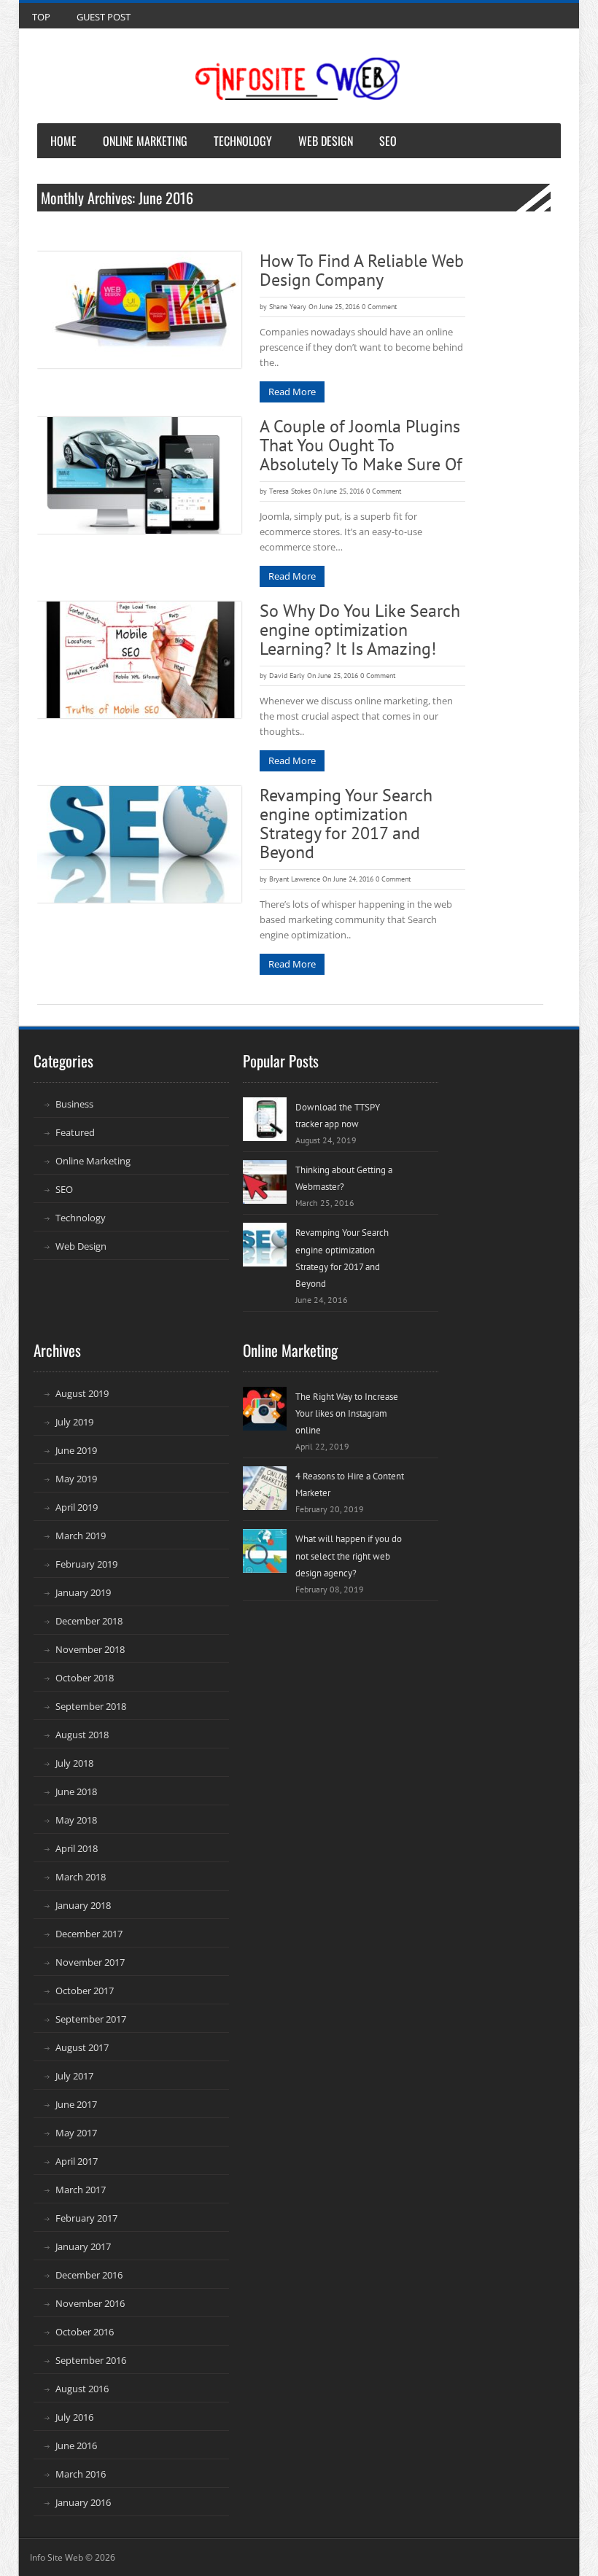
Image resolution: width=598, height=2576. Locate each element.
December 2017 (89, 1934)
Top (41, 17)
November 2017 (90, 1962)
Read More (292, 392)
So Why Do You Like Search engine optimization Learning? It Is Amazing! (360, 630)
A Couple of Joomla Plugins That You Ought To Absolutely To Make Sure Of (361, 445)
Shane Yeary (288, 307)
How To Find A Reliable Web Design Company (362, 270)
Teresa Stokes (290, 491)
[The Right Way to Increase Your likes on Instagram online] (265, 1409)
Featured (75, 1132)
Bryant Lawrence (295, 879)
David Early (287, 676)
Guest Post (104, 17)
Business (74, 1104)
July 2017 (74, 2076)
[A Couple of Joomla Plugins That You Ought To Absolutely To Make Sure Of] (139, 475)
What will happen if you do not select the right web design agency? (349, 1556)
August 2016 (82, 2389)
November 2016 (90, 2303)
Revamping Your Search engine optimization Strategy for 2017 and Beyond (346, 824)
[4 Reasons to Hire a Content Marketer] (265, 1488)
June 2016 (76, 2445)
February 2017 (86, 2218)
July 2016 (74, 2417)
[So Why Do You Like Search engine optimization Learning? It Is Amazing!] (139, 660)
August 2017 (82, 2047)
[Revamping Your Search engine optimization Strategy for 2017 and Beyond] (139, 844)
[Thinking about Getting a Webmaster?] (265, 1182)
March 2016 (81, 2474)
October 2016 (85, 2332)
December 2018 (89, 1621)
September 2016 (91, 2360)
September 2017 (91, 2019)
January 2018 (83, 1905)
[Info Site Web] (297, 79)
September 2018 (91, 1706)
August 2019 (82, 1393)
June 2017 (76, 2104)
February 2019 (86, 1564)
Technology (243, 141)
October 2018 (85, 1678)
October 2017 (85, 1991)
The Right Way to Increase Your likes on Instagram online (347, 1413)
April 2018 (77, 1848)
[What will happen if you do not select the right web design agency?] (265, 1551)
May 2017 (76, 2133)
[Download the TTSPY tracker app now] (265, 1119)
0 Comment (379, 307)
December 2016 (89, 2275)
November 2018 (90, 1649)
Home (63, 141)
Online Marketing (145, 141)
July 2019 (74, 1422)
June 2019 (76, 1450)
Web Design (326, 141)
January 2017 (83, 2246)
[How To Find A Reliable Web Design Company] (139, 310)
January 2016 (83, 2502)
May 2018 (76, 1820)
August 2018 (82, 1735)
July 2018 (74, 1763)
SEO (388, 141)
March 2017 (81, 2190)
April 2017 (77, 2161)
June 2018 (76, 1791)
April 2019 (77, 1507)
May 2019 (76, 1479)
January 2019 (83, 1592)
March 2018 (81, 1877)
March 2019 (81, 1536)
